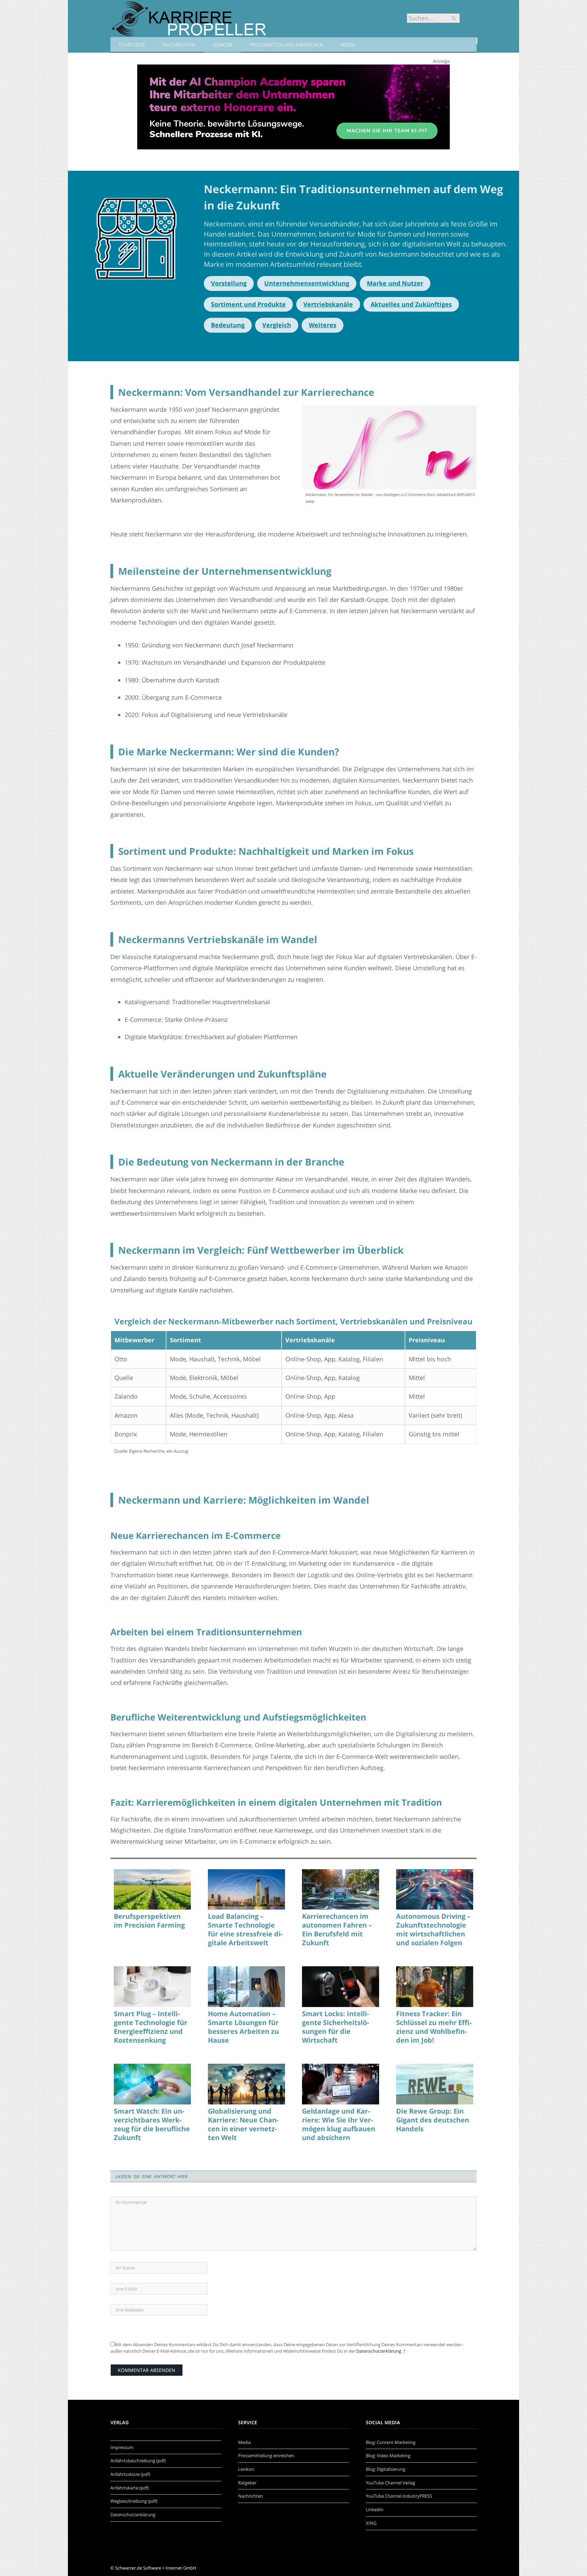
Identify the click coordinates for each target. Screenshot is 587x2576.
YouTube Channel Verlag (390, 2483)
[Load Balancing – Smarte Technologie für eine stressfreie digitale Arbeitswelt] (246, 1890)
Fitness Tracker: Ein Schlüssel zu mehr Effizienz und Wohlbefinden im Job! (434, 2027)
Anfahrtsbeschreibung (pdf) (138, 2461)
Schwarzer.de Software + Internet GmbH (156, 2568)
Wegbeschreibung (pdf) (134, 2501)
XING (371, 2523)
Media (348, 45)
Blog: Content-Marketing (391, 2442)
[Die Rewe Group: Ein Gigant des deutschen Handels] (435, 2084)
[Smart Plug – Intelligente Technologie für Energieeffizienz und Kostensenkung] (152, 1987)
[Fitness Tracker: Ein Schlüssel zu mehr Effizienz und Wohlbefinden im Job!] (435, 1987)
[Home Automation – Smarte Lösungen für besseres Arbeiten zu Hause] (246, 1987)
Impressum (122, 2447)
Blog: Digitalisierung (386, 2469)
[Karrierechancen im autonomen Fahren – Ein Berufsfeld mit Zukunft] (341, 1890)
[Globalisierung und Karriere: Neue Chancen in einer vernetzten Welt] (246, 2084)
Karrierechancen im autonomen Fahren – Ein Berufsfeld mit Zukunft (337, 1930)
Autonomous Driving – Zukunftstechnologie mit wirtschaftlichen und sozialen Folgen (433, 1930)
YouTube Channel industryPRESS (399, 2496)
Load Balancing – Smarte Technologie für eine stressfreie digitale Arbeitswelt (245, 1930)
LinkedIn (375, 2509)
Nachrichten (179, 45)
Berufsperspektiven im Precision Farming (149, 1921)
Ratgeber (247, 2483)
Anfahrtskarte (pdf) (130, 2488)
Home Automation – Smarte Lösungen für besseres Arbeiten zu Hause (243, 2027)
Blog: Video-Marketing (388, 2455)
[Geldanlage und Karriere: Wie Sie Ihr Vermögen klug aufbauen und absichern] (341, 2084)
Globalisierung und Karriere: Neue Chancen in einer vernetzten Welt (243, 2124)
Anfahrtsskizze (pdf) (130, 2474)
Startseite (132, 45)
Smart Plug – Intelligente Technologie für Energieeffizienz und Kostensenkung (150, 2027)
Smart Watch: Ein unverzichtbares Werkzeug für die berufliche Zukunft (152, 2124)
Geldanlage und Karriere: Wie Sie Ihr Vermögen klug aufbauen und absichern (339, 2124)
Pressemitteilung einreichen (286, 45)
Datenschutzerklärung (379, 2351)
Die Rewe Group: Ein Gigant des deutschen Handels (433, 2120)
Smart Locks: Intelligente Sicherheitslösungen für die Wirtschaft (335, 2027)
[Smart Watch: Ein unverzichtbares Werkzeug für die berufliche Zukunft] (152, 2084)
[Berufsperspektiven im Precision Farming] (152, 1890)
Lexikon (223, 45)
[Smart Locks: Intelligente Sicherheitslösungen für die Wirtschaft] (341, 1987)
